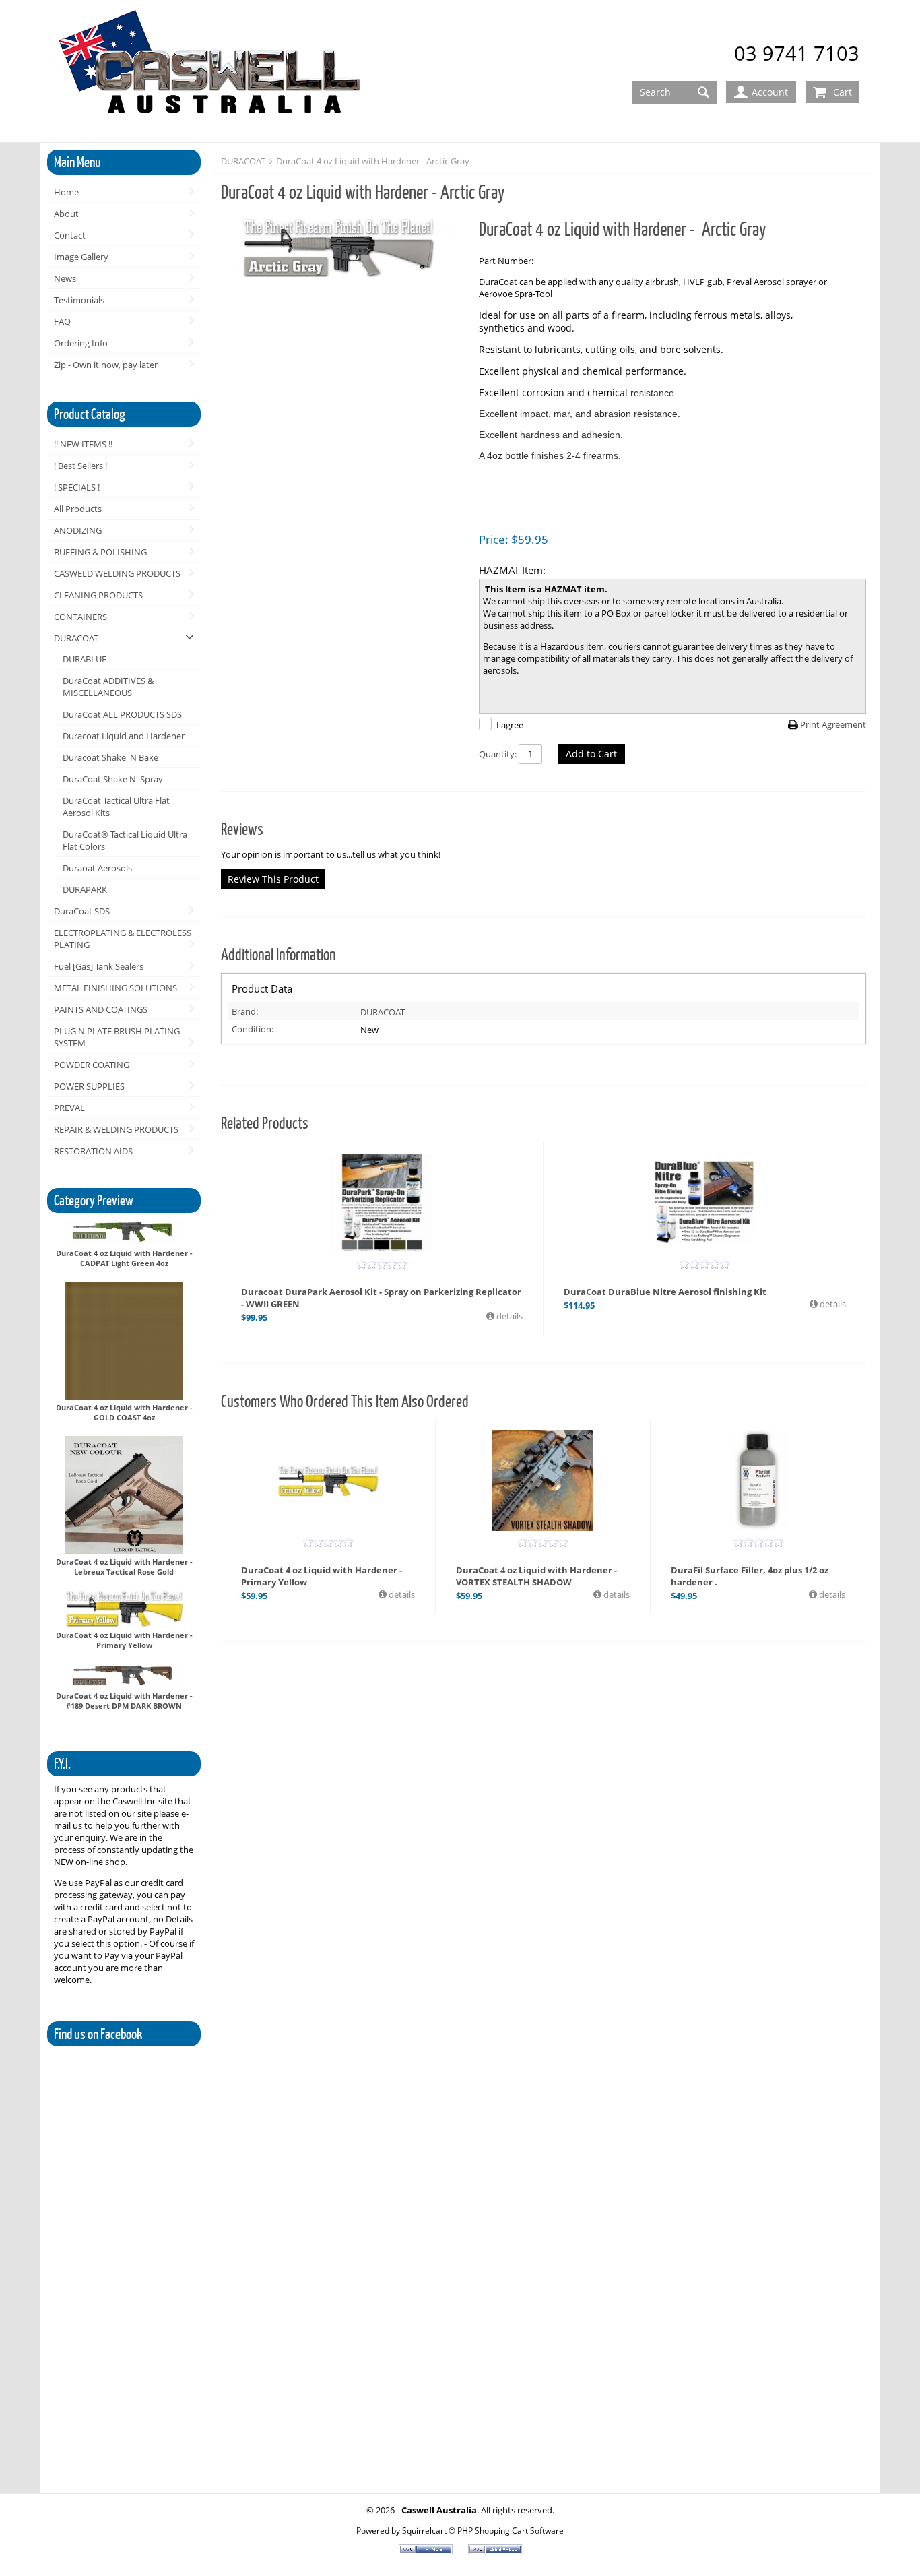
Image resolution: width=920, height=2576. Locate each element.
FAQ (62, 321)
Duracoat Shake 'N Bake (110, 757)
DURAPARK (85, 889)
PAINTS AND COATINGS (101, 1009)
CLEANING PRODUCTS (98, 595)
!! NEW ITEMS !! (83, 444)
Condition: (253, 1029)
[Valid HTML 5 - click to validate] (427, 2551)
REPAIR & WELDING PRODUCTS (116, 1129)
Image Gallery (81, 257)
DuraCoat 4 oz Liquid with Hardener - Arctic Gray (373, 161)
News (65, 278)
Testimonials (79, 300)
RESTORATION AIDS (93, 1151)
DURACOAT (76, 638)
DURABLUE (85, 659)
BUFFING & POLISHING (100, 552)
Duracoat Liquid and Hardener (124, 736)
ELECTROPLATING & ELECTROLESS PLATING (123, 939)
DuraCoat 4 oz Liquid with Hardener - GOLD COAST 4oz (124, 1412)
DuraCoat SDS (82, 911)
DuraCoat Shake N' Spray (113, 779)
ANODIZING (78, 530)
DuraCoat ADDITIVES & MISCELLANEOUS (108, 687)
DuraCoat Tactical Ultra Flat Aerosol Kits (116, 807)
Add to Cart (591, 754)
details (508, 1316)
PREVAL (69, 1108)
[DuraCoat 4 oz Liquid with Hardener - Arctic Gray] (343, 249)
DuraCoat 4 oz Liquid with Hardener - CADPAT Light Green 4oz (124, 1258)
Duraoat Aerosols (97, 868)
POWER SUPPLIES (89, 1086)
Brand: (245, 1011)
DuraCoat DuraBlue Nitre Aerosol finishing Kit (665, 1292)
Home (66, 192)
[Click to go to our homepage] (212, 72)
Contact (70, 235)
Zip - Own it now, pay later (106, 365)
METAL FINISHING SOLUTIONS (116, 988)
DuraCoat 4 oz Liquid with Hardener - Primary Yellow (124, 1640)
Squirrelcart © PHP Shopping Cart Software (483, 2530)
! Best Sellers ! (80, 466)
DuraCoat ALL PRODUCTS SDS (122, 714)
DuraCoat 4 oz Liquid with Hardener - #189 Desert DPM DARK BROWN (124, 1701)
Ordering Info (81, 343)
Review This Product (273, 879)
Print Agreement (833, 724)
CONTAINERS (80, 617)
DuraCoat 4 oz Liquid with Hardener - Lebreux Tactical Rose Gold (124, 1567)
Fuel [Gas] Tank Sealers (99, 966)
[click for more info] (382, 1202)
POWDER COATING (92, 1065)
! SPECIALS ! (77, 487)
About (66, 214)
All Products (78, 509)
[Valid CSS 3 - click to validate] (495, 2551)
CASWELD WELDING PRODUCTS (117, 573)
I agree (510, 725)
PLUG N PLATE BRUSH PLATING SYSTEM (117, 1037)
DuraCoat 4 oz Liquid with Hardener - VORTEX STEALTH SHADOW (536, 1576)
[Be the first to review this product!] (382, 1264)
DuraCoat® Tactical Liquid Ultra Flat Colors (125, 840)
